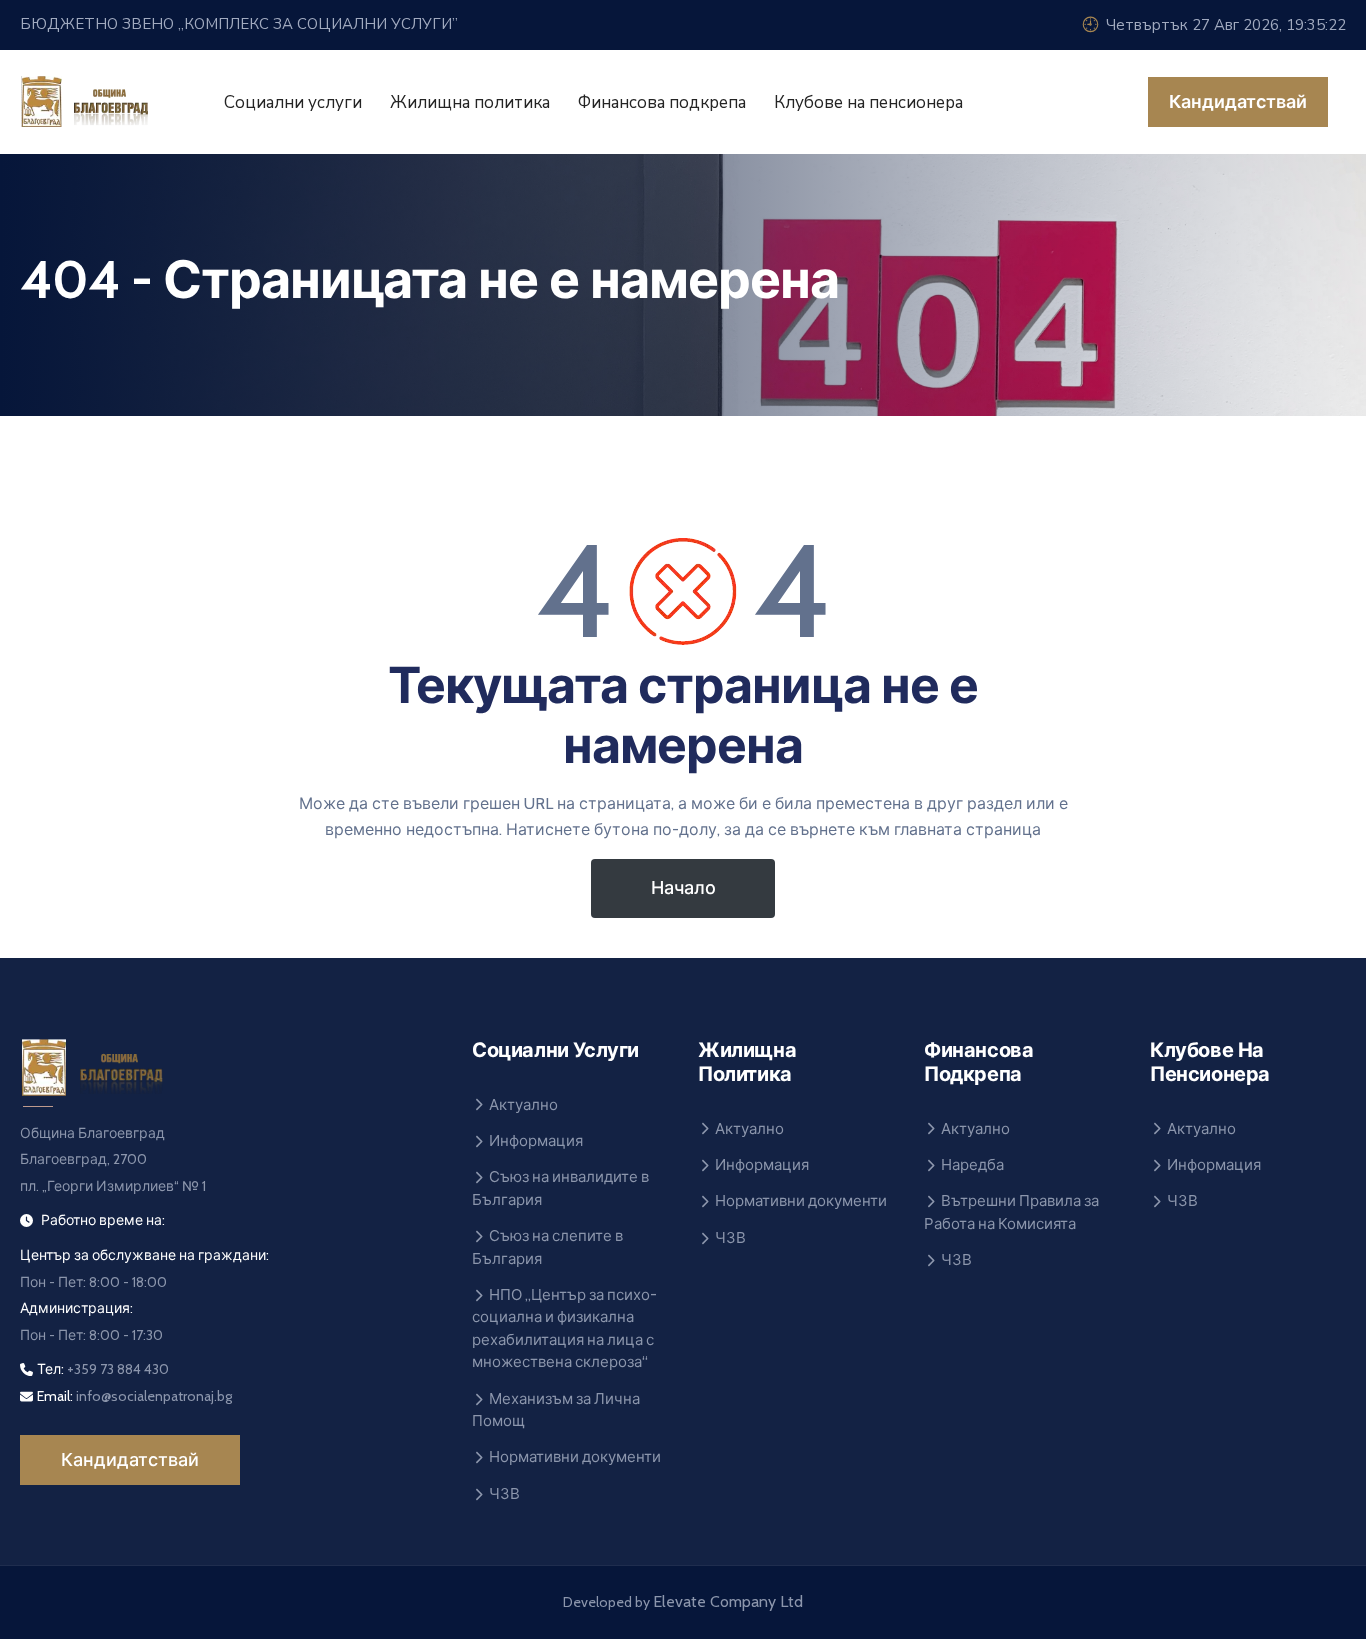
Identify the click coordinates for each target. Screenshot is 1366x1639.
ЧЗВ (504, 1494)
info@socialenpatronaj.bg (154, 1396)
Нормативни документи (575, 1457)
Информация (536, 1141)
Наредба (972, 1165)
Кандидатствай (1238, 102)
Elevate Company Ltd (728, 1601)
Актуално (523, 1105)
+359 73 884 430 (118, 1369)
